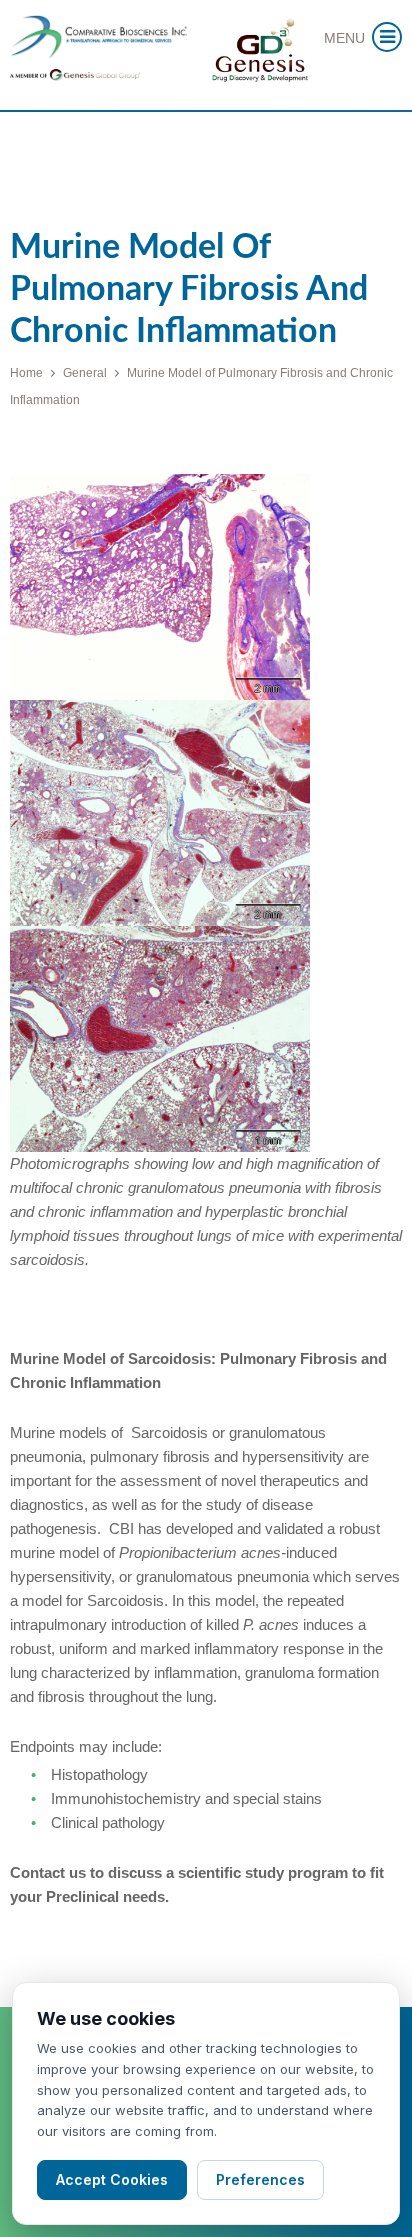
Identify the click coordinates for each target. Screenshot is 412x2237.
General (85, 373)
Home (26, 373)
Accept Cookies (112, 2179)
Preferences (260, 2179)
